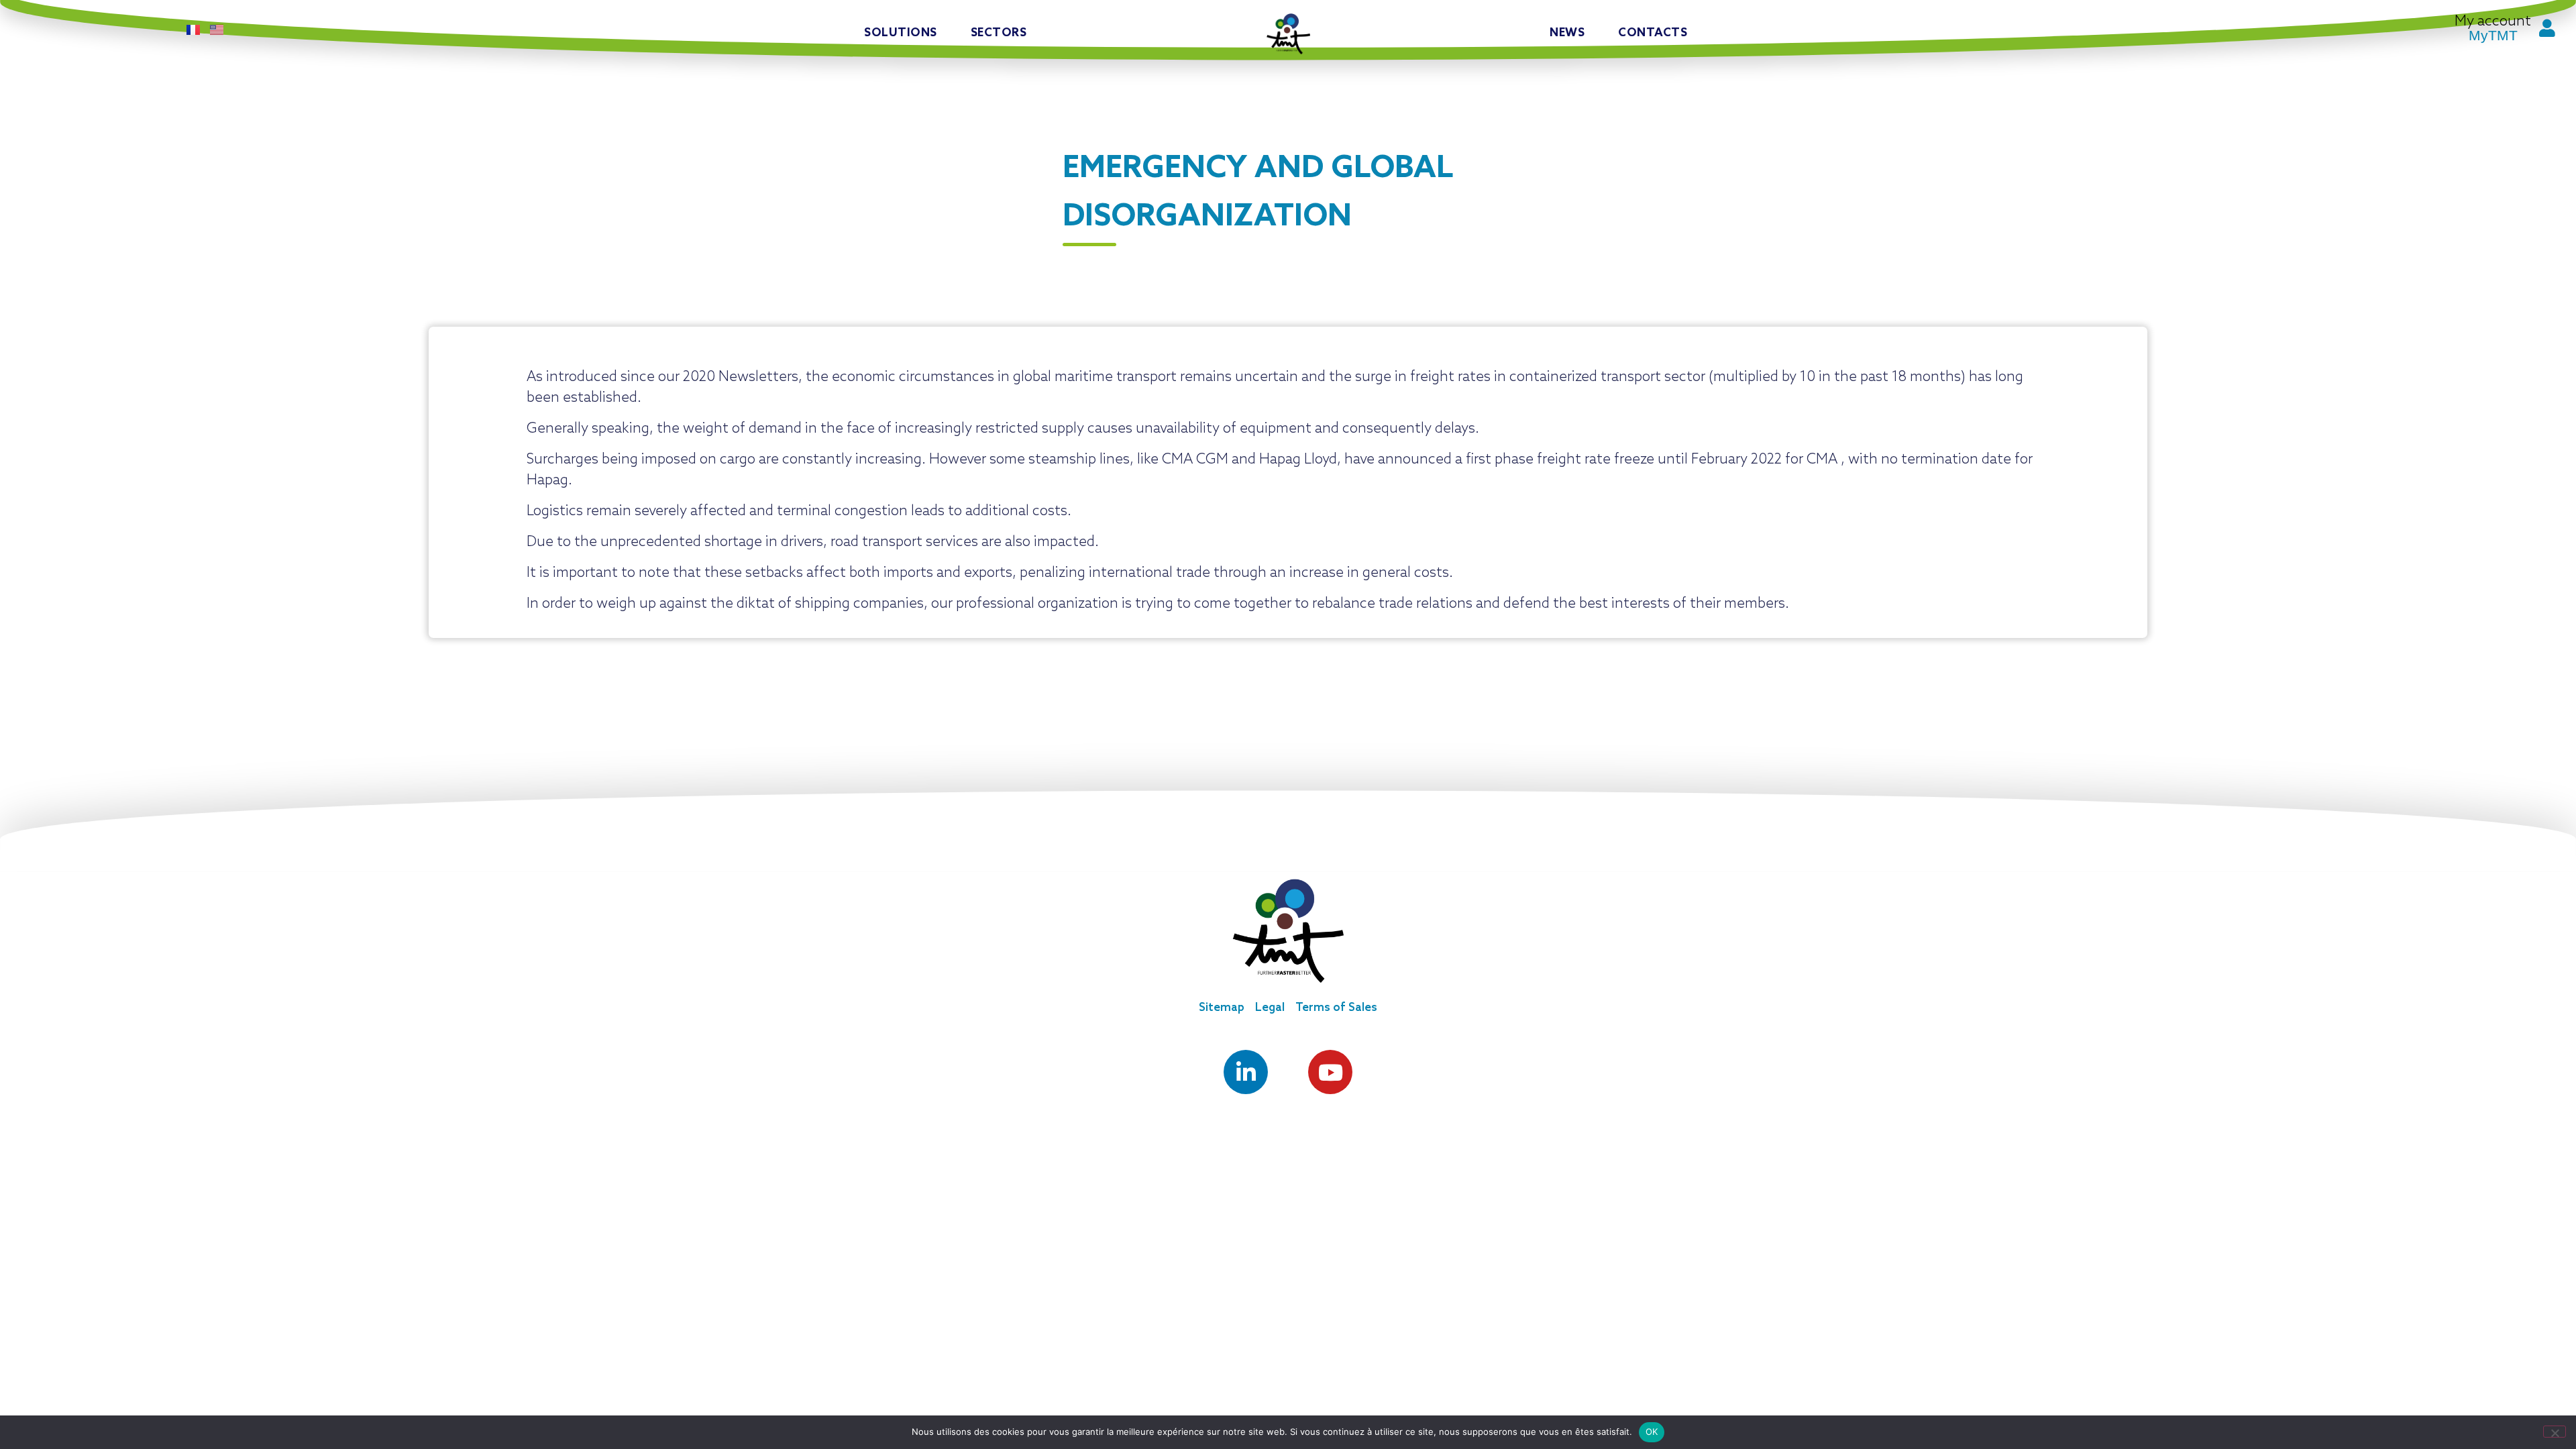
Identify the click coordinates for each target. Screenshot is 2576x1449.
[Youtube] (1330, 1072)
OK (1652, 1432)
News (1567, 33)
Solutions (901, 33)
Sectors (999, 33)
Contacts (1653, 33)
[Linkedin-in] (1246, 1072)
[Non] (2555, 1432)
